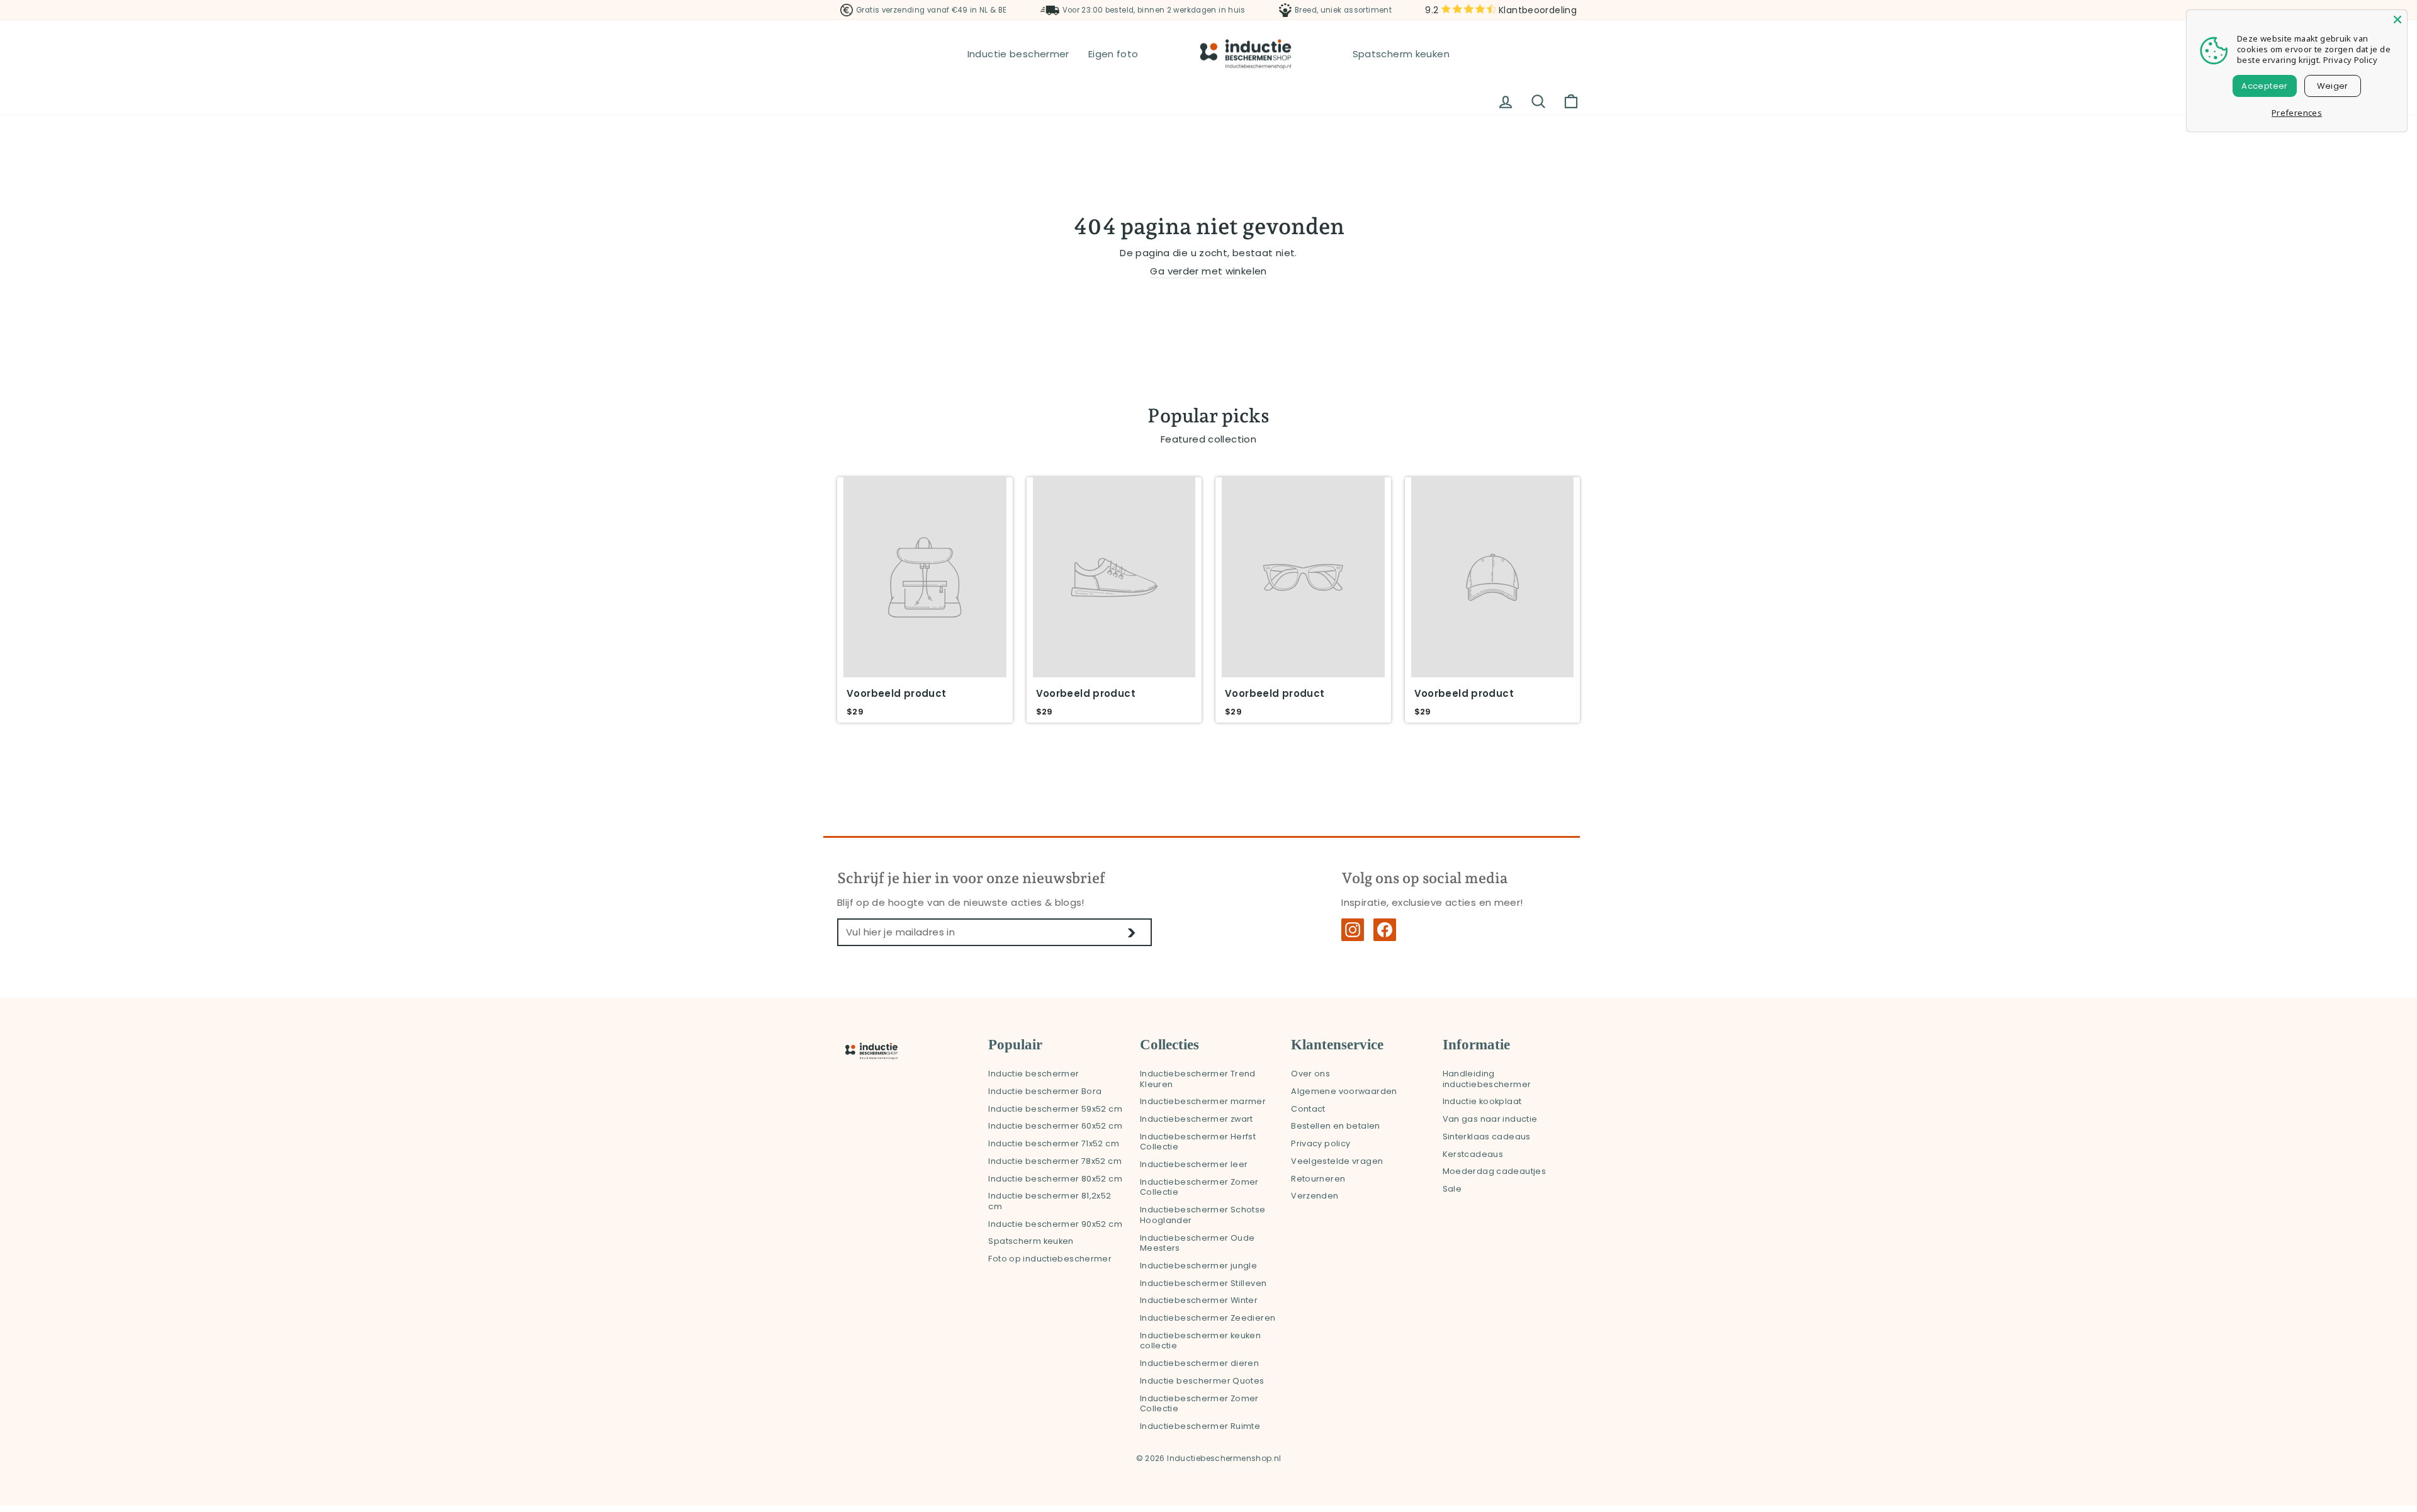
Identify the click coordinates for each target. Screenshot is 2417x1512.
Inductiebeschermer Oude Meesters (1197, 1243)
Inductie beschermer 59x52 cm (1055, 1109)
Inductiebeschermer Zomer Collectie (1199, 1187)
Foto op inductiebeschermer (1050, 1259)
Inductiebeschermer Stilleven (1203, 1283)
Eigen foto (1113, 54)
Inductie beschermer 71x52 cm (1054, 1143)
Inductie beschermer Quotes (1202, 1381)
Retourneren (1318, 1179)
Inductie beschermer (1018, 54)
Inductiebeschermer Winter (1199, 1300)
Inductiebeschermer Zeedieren (1208, 1318)
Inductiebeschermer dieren (1199, 1363)
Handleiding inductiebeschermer (1487, 1079)
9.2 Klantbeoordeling (1501, 10)
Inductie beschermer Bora (1045, 1091)
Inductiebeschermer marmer (1203, 1101)
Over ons (1310, 1074)
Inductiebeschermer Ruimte (1200, 1426)
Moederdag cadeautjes (1495, 1171)
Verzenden (1315, 1196)
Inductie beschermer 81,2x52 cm (1050, 1201)
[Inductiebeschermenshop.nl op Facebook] (1385, 930)
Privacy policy (1321, 1143)
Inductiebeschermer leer (1194, 1164)
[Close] (2397, 20)
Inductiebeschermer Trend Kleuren (1198, 1079)
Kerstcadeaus (1473, 1154)
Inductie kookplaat (1482, 1101)
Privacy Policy (2350, 60)
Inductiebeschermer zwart (1197, 1119)
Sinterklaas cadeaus (1487, 1137)
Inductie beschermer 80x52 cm (1055, 1179)
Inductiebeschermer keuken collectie (1200, 1341)
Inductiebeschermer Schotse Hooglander (1203, 1215)
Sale (1452, 1189)
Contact (1308, 1109)
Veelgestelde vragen (1337, 1161)
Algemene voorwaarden (1344, 1091)
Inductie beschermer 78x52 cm (1055, 1161)
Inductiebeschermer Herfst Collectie (1198, 1142)
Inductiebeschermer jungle (1198, 1266)
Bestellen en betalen (1336, 1126)
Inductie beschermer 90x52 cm (1055, 1224)
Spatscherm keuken (1401, 54)
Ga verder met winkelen (1208, 271)
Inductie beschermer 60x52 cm (1055, 1126)
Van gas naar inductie (1490, 1119)
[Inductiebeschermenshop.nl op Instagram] (1353, 930)
